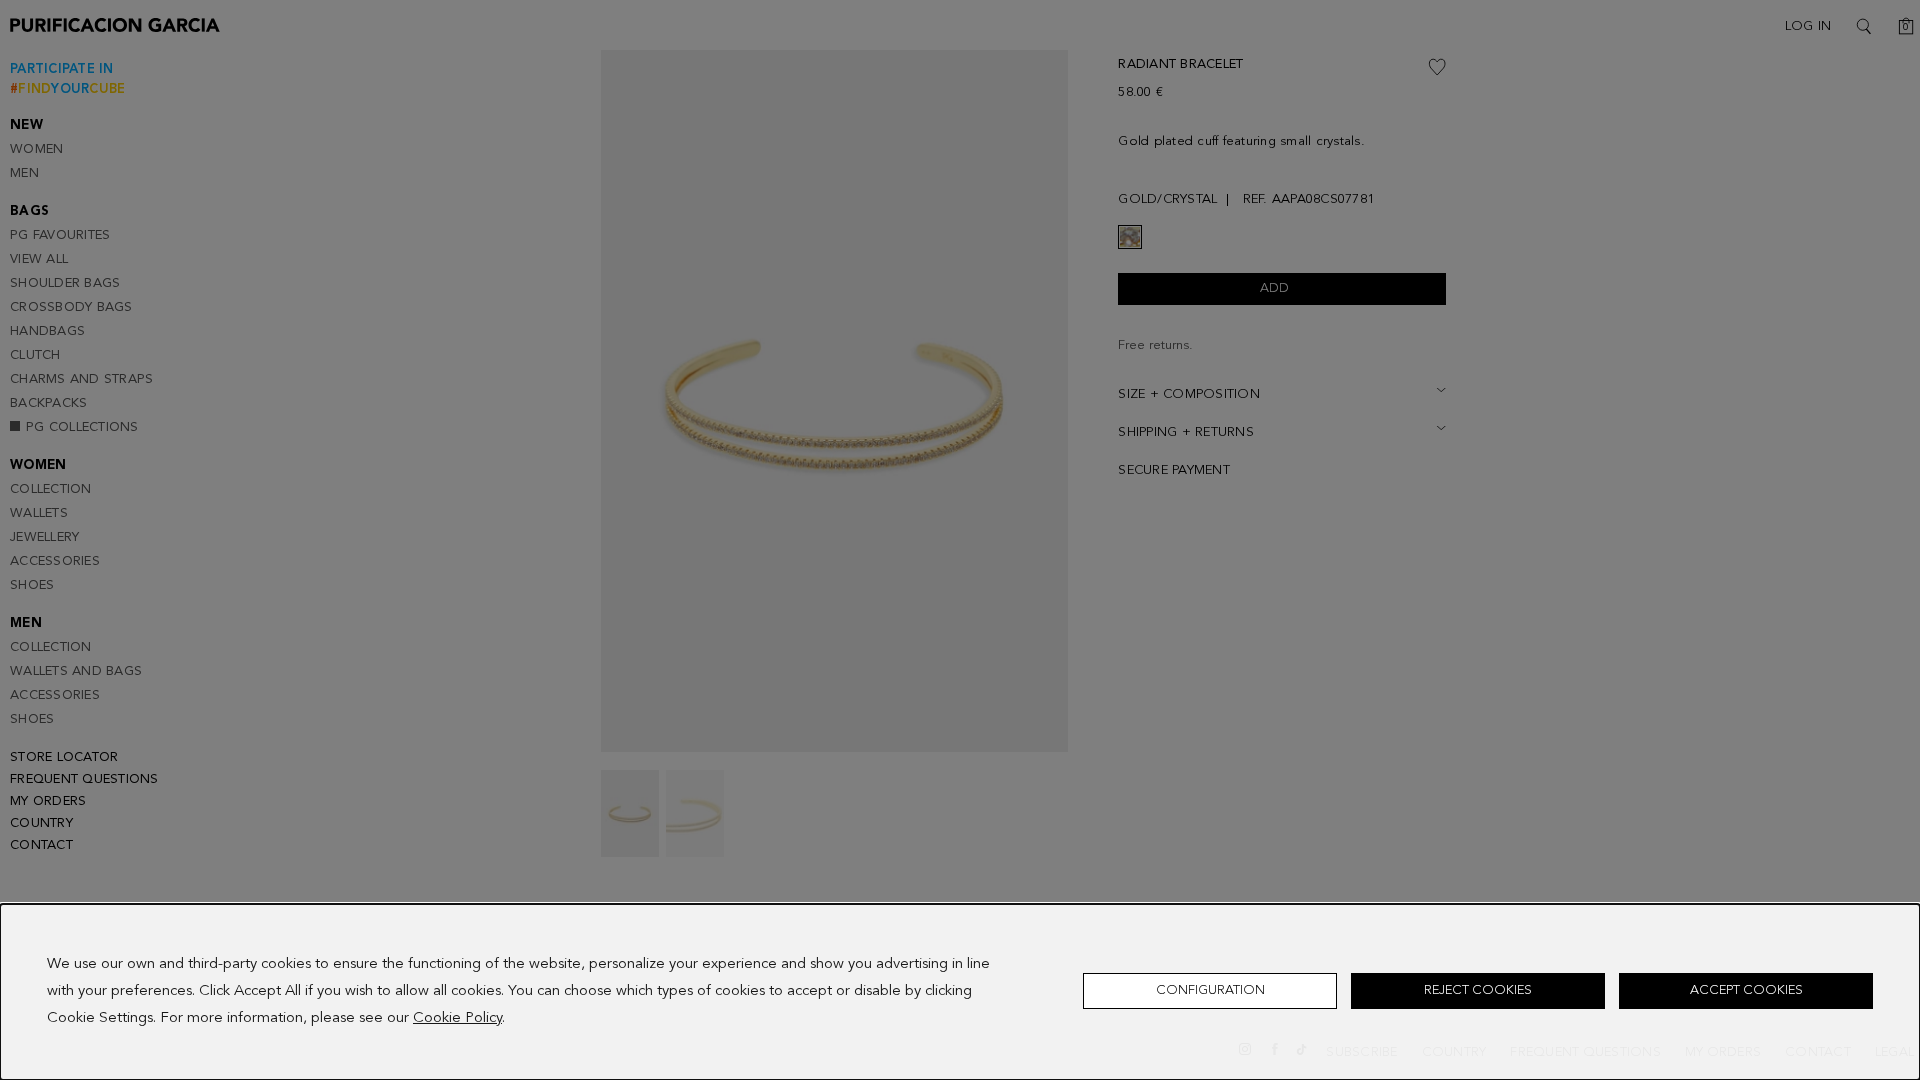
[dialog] (960, 992)
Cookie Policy (457, 1018)
